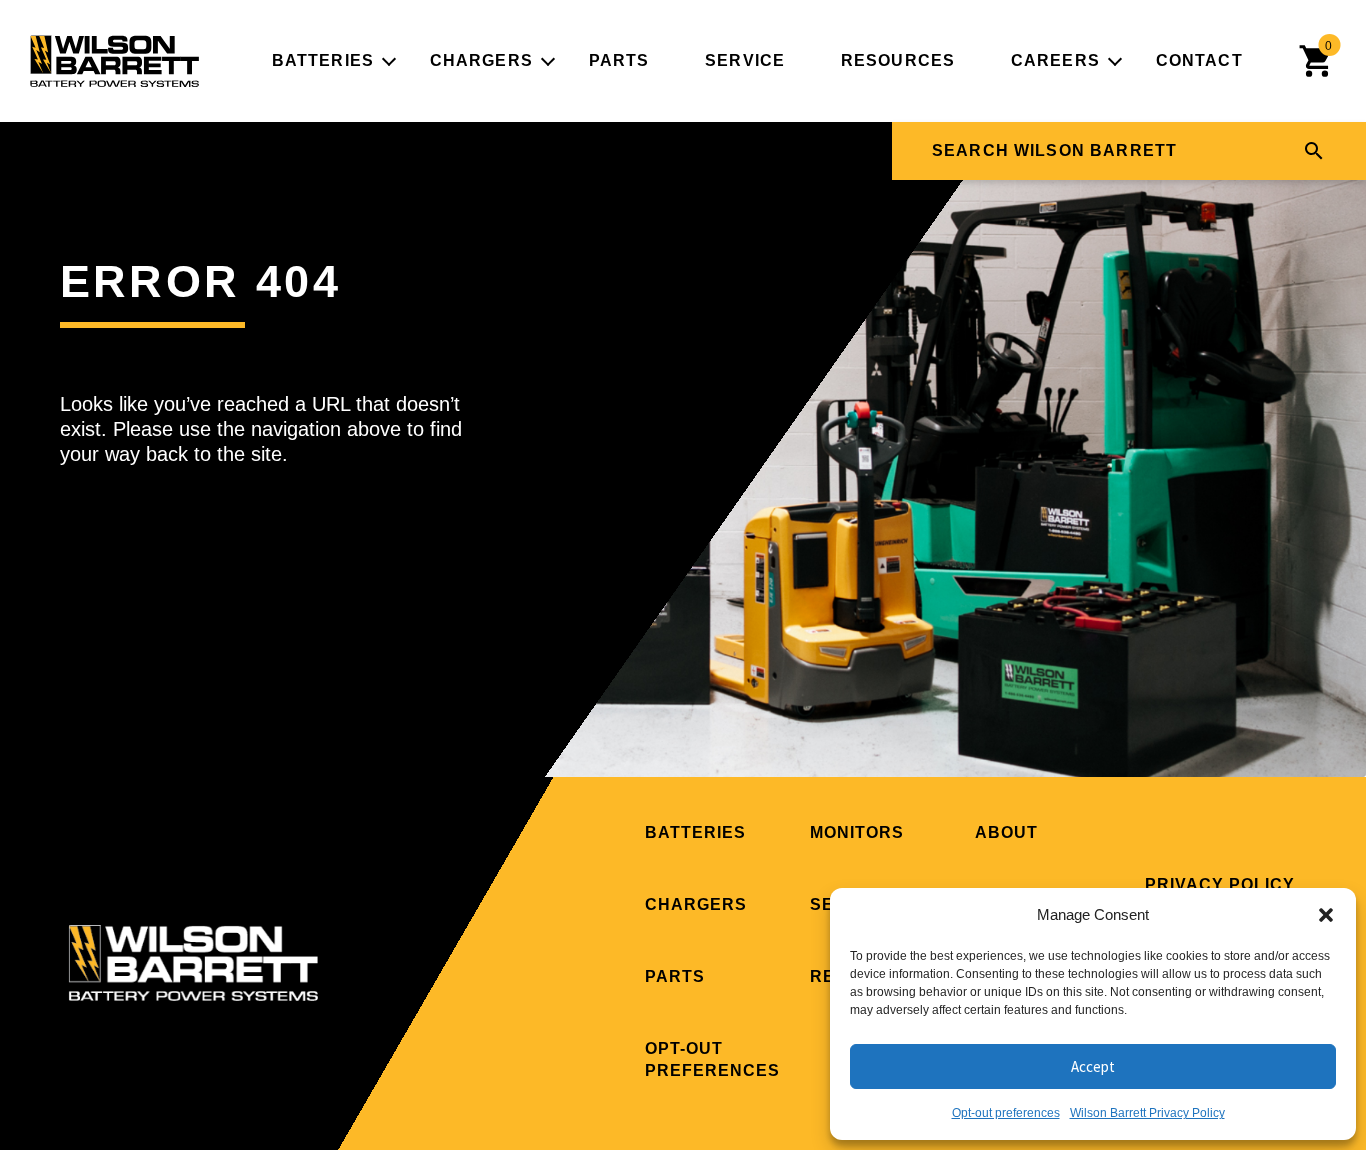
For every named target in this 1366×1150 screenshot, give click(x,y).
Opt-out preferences (1006, 1113)
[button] (1326, 915)
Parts (619, 60)
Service (745, 60)
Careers (1055, 60)
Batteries (323, 60)
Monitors (857, 832)
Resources (898, 60)
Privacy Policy (1220, 884)
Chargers (481, 60)
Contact (1199, 60)
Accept (1093, 1066)
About (1006, 832)
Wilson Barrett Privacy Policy (1147, 1113)
